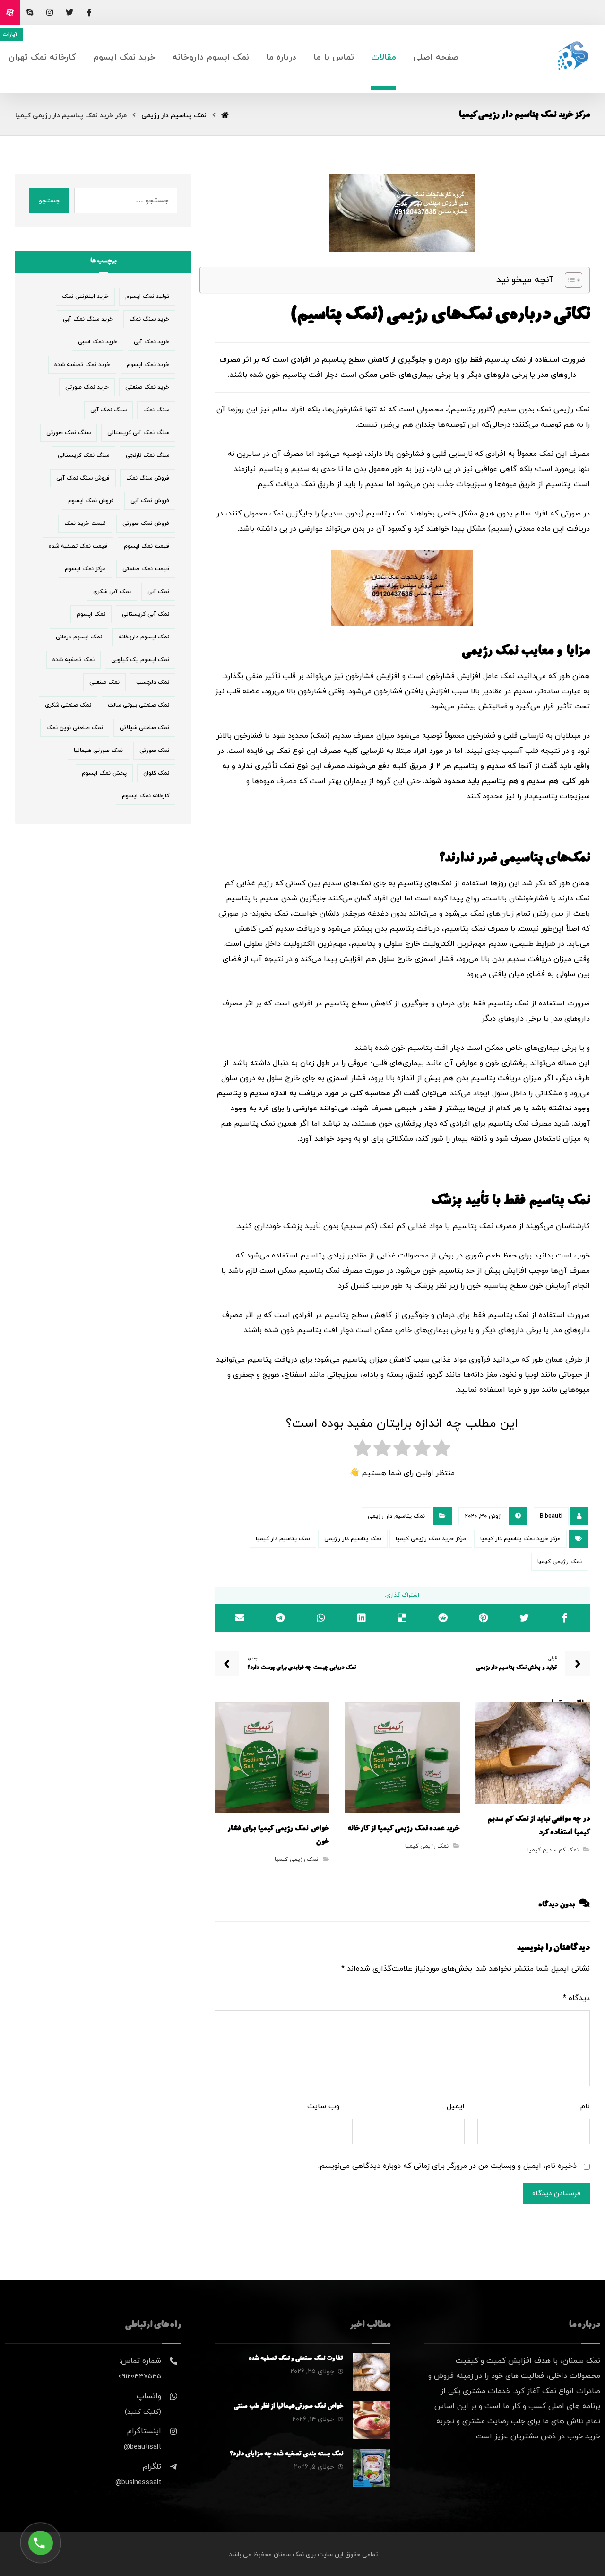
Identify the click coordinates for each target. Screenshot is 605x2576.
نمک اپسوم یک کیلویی (140, 660)
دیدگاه (576, 1998)
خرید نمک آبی (151, 342)
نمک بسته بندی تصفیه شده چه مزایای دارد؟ (287, 2454)
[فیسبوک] (89, 12)
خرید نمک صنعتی (147, 387)
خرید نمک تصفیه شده (82, 365)
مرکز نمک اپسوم (85, 569)
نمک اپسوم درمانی (79, 637)
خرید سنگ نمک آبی (88, 319)
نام (585, 2106)
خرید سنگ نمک (149, 319)
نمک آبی (158, 592)
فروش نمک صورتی (146, 524)
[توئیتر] (69, 12)
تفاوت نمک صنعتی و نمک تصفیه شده (296, 2359)
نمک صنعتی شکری (68, 705)
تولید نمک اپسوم (147, 297)
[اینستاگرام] (50, 12)
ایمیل (456, 2106)
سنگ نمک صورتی (69, 433)
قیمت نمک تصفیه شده (78, 546)
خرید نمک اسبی (98, 342)
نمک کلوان (156, 773)
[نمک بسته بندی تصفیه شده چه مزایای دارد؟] (372, 2468)
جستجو (49, 201)
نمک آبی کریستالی (146, 614)
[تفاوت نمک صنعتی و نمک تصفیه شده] (372, 2372)
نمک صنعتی (104, 682)
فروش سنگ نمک (148, 478)
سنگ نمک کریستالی (83, 455)
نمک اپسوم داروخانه (144, 637)
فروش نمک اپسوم (91, 501)
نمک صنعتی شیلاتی (144, 728)
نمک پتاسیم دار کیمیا (283, 1539)
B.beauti (551, 1516)
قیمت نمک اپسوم (147, 546)
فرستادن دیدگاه (556, 2194)
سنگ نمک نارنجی (147, 455)
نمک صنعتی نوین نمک (75, 728)
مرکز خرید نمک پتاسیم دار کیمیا (520, 1539)
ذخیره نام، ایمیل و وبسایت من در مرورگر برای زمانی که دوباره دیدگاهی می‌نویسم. (447, 2166)
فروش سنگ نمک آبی (83, 478)
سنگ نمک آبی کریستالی (138, 433)
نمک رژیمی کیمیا (560, 1562)
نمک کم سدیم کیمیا (553, 1850)
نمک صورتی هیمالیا (98, 751)
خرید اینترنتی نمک (85, 297)
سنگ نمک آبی (108, 410)
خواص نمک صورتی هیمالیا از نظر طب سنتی (289, 2407)
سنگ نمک (156, 410)
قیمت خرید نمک (85, 524)
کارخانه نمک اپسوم (146, 796)
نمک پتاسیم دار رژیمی (396, 1516)
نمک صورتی (154, 751)
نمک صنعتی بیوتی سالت (138, 705)
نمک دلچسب (153, 682)
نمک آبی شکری (112, 592)
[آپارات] (10, 12)
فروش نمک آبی (150, 501)
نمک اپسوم (91, 614)
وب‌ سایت (323, 2106)
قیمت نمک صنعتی (146, 569)
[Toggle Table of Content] (569, 280)
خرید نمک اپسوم (148, 365)
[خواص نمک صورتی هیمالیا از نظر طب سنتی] (372, 2420)
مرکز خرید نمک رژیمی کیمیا (431, 1539)
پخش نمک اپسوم (104, 773)
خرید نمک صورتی (87, 387)
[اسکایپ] (30, 12)
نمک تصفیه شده (73, 660)
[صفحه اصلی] (225, 116)
